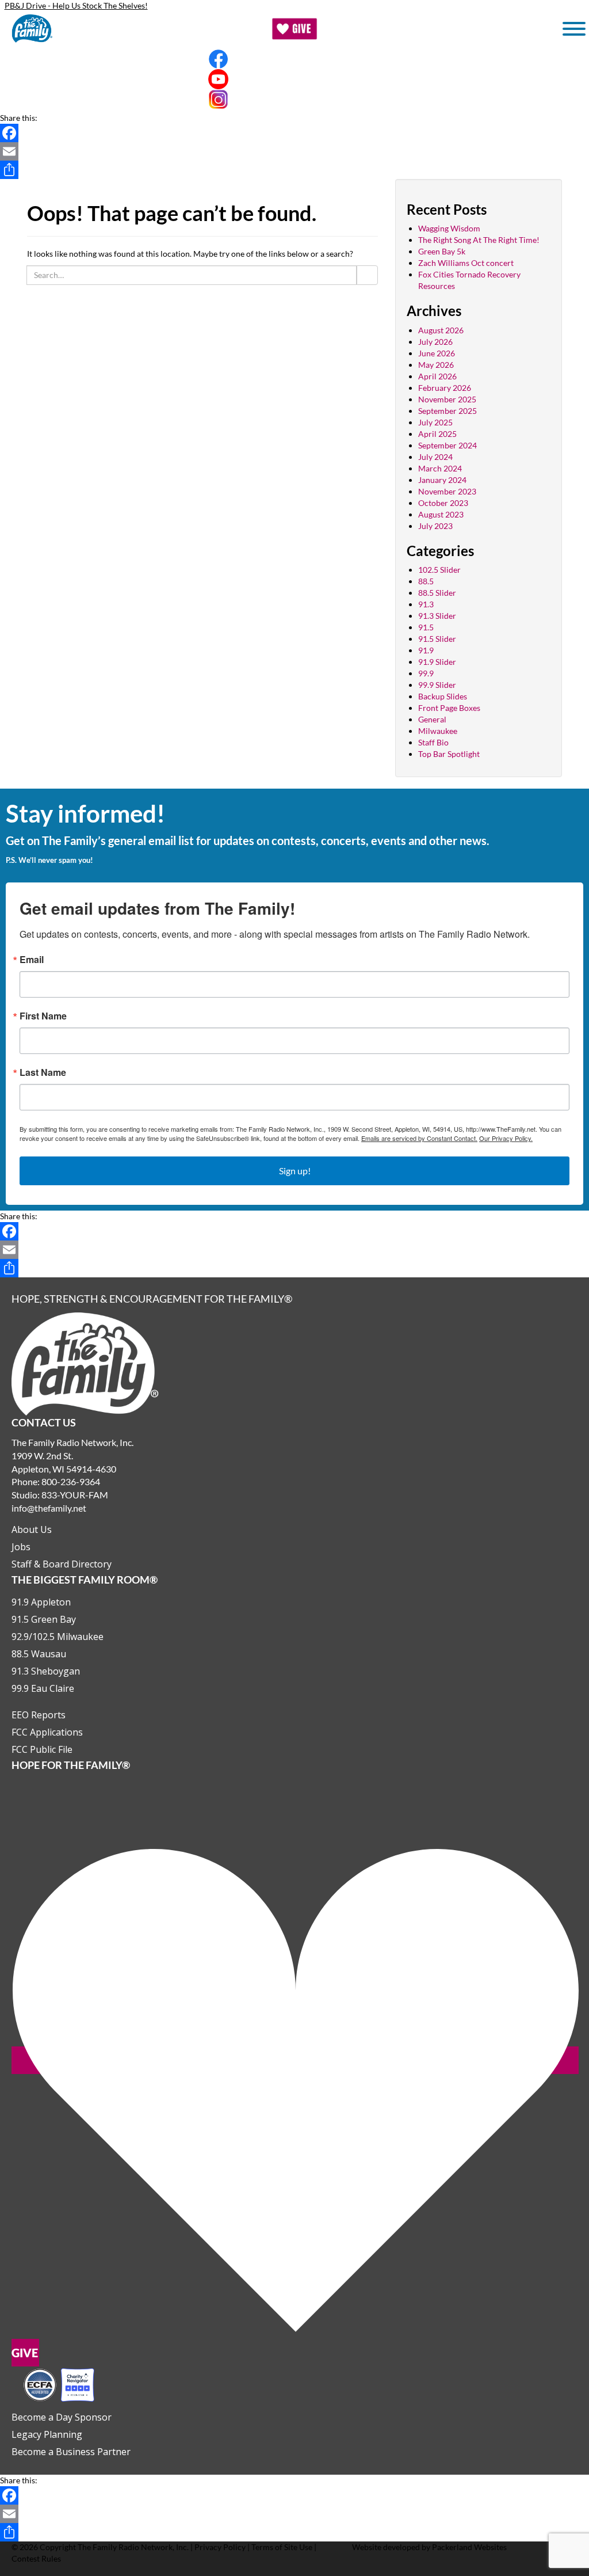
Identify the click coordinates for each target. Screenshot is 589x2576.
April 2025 (437, 434)
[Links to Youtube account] (294, 79)
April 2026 (437, 376)
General (432, 719)
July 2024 (435, 457)
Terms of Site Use (282, 2547)
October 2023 (443, 503)
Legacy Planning (47, 2434)
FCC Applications (47, 1732)
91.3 (426, 604)
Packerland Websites (469, 2547)
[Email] (294, 151)
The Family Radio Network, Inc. (133, 2547)
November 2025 (447, 399)
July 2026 (435, 342)
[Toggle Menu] (574, 29)
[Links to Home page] (85, 1363)
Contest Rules (36, 2558)
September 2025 (448, 411)
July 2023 (435, 526)
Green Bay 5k (442, 251)
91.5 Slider (437, 639)
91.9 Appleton (41, 1602)
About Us (32, 1529)
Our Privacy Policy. (506, 1138)
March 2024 (440, 468)
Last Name (43, 1072)
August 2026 (441, 330)
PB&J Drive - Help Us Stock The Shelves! (76, 5)
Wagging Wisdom (449, 228)
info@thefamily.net (49, 1508)
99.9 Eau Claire (43, 1688)
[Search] (367, 275)
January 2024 (442, 480)
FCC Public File (42, 1749)
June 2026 (437, 353)
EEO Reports (39, 1715)
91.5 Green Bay (44, 1619)
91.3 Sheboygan (46, 1671)
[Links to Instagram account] (294, 99)
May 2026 (436, 365)
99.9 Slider (437, 685)
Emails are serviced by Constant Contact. (419, 1138)
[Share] (294, 170)
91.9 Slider (437, 662)
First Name (43, 1016)
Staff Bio (433, 742)
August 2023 (441, 514)
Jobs (21, 1547)
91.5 (426, 627)
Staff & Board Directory (62, 1564)
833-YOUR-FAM (75, 1495)
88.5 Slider (437, 593)
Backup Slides (443, 696)
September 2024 (448, 445)
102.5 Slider (439, 570)
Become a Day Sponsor (62, 2417)
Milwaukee (438, 731)
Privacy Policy (220, 2547)
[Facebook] (294, 133)
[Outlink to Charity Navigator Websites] (59, 2383)
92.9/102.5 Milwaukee (58, 1637)
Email (32, 960)
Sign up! (295, 1171)
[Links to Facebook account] (294, 59)
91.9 (426, 650)
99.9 (426, 673)
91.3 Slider (437, 616)
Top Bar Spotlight (449, 754)
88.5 (426, 581)
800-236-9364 (71, 1481)
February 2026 (445, 388)
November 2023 (447, 491)
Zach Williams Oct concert (466, 263)
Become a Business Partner (71, 2452)
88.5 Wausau (39, 1654)
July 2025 (435, 422)
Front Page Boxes (449, 708)
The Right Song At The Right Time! (479, 240)
